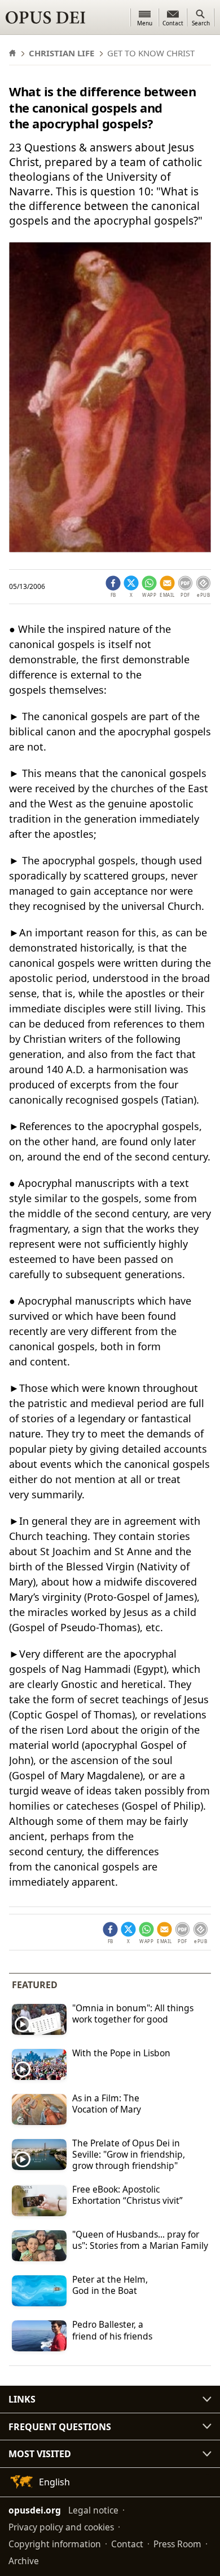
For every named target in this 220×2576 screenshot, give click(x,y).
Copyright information (55, 2544)
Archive (24, 2561)
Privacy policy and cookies (61, 2527)
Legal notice (93, 2510)
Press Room (177, 2544)
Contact (127, 2544)
